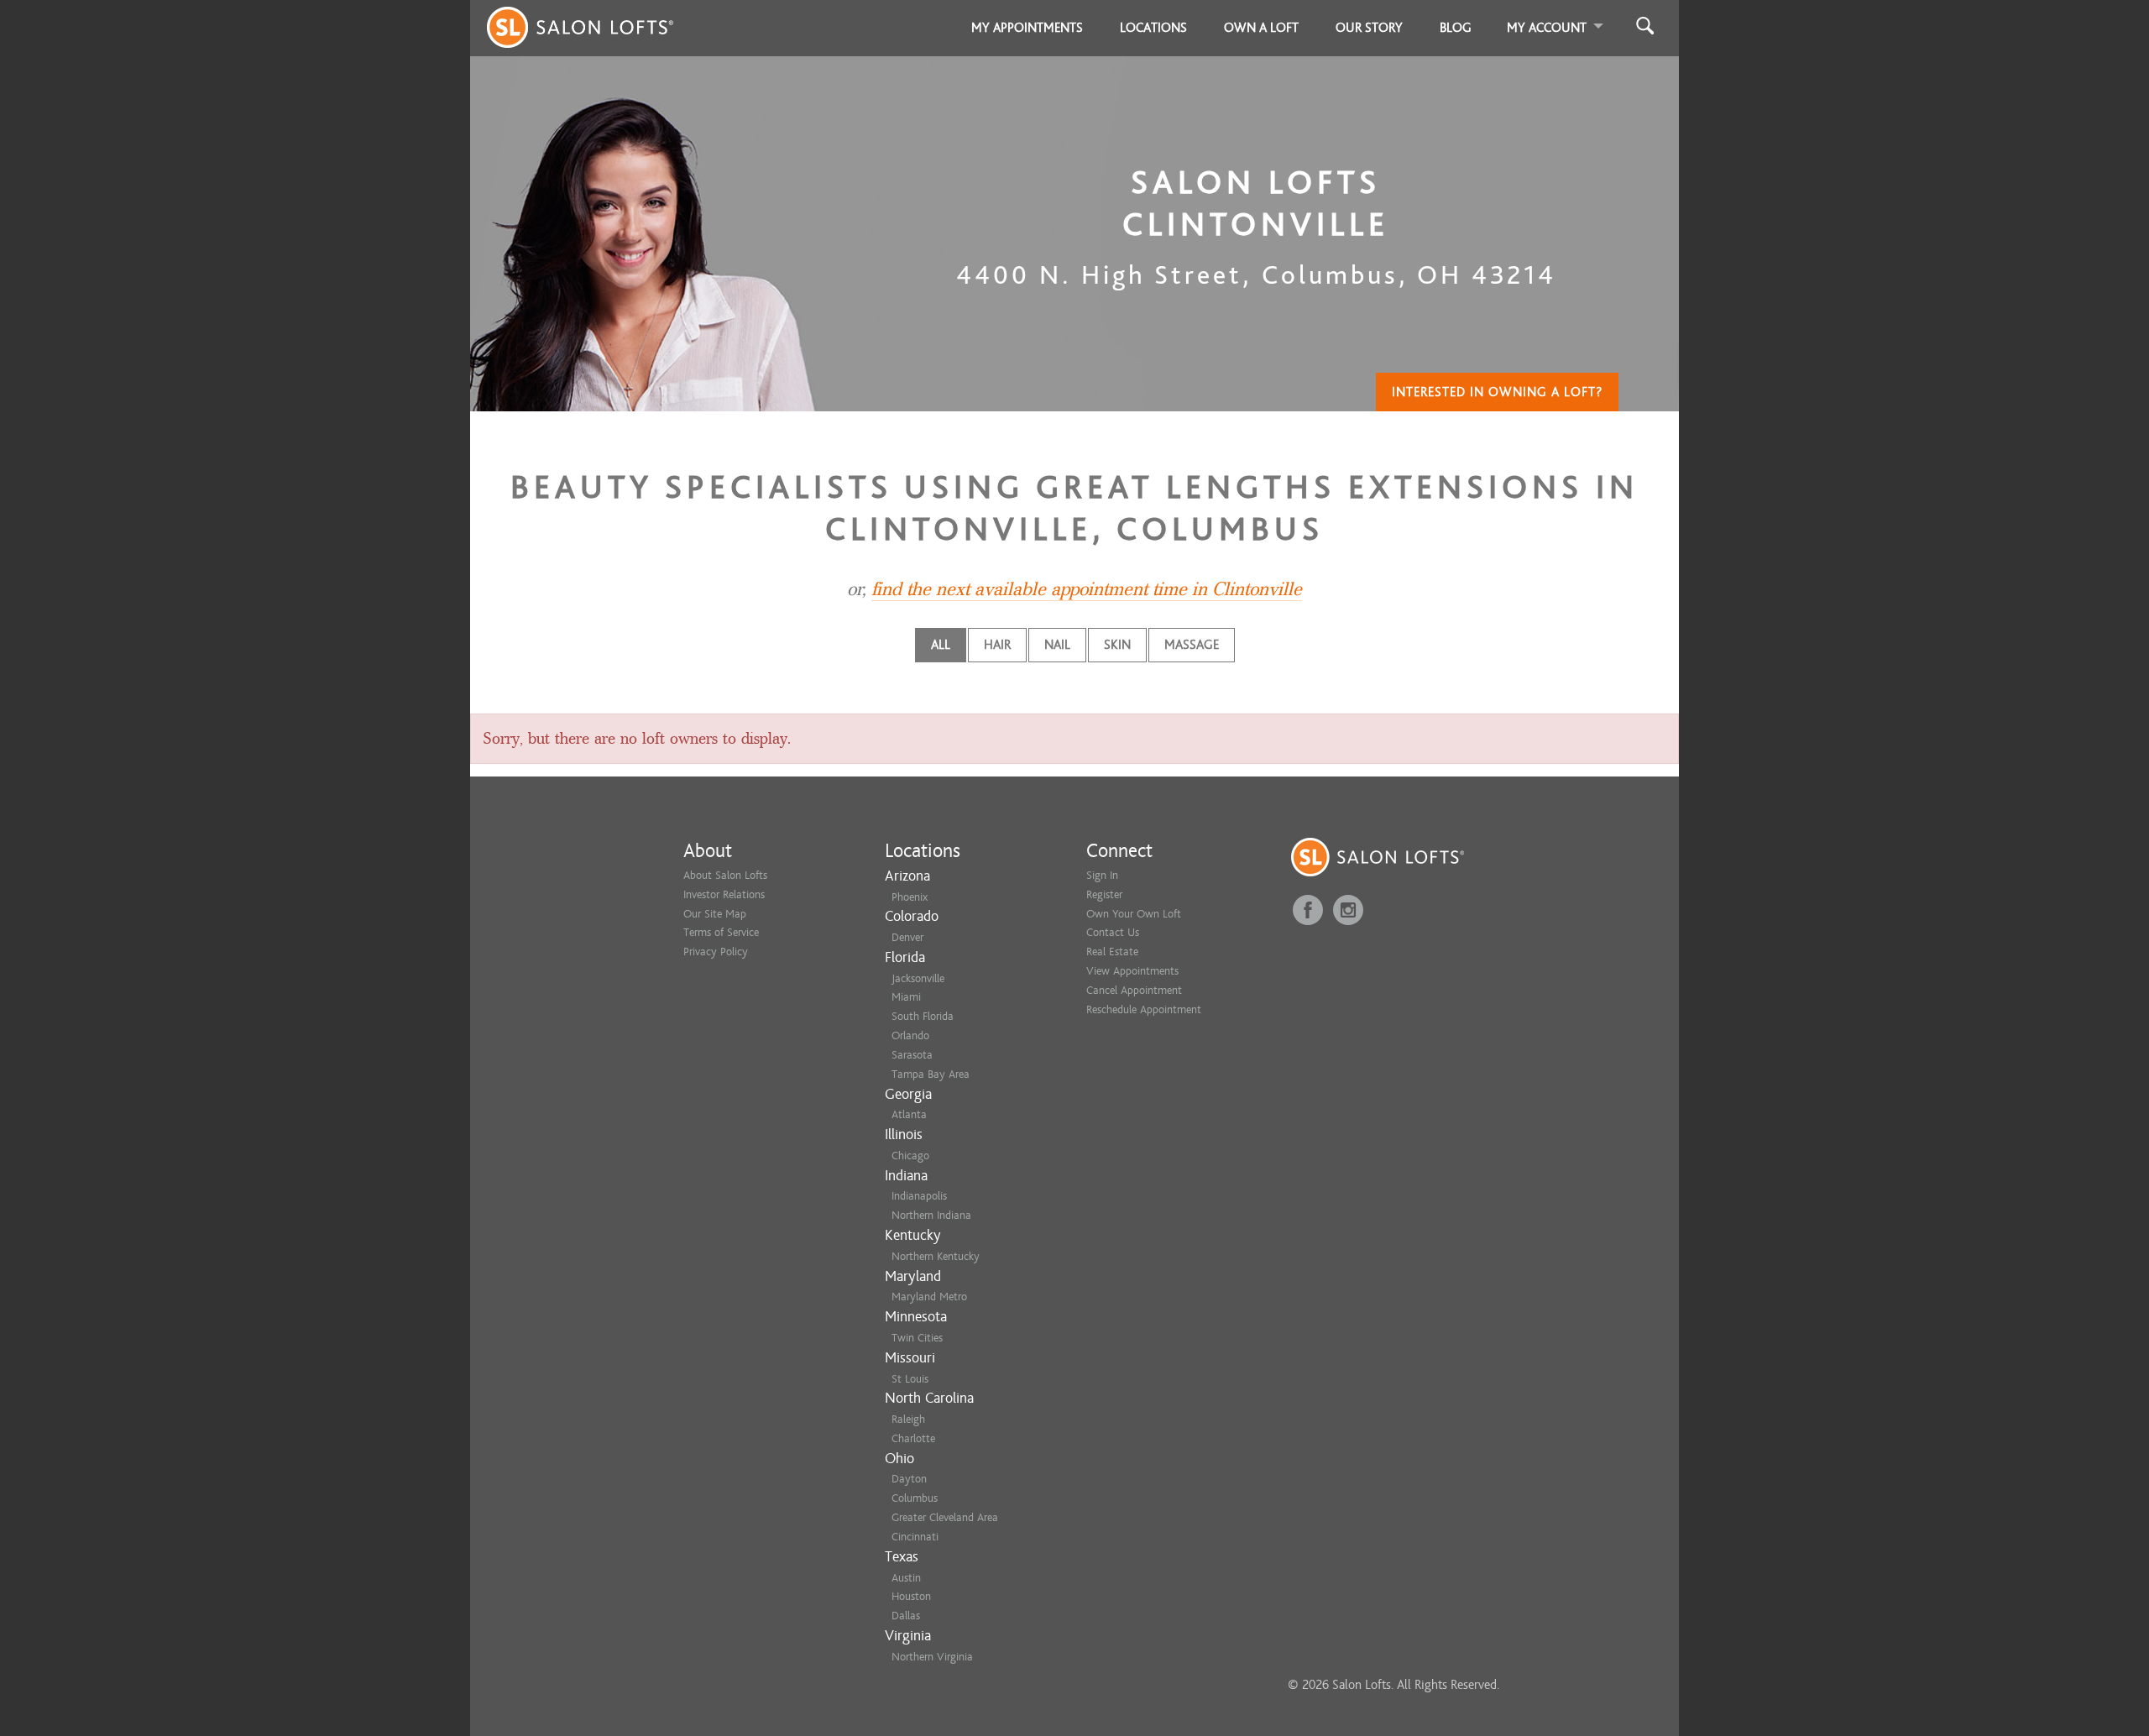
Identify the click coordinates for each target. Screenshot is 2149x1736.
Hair (997, 645)
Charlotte (913, 1438)
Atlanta (909, 1114)
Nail (1057, 645)
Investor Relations (724, 894)
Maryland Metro (929, 1297)
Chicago (910, 1156)
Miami (906, 997)
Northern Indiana (931, 1215)
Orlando (910, 1035)
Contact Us (1113, 932)
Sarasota (912, 1055)
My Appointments (1027, 28)
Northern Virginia (932, 1657)
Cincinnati (915, 1537)
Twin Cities (917, 1338)
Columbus (915, 1498)
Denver (907, 937)
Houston (911, 1596)
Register (1104, 894)
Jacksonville (918, 978)
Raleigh (908, 1419)
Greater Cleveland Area (945, 1517)
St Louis (910, 1379)
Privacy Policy (716, 952)
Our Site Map (715, 914)
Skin (1117, 645)
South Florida (923, 1016)
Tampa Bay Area (931, 1074)
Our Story (1369, 28)
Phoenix (910, 897)
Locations (1153, 28)
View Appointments (1132, 971)
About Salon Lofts (725, 875)
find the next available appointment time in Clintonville (1087, 589)
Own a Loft (1261, 28)
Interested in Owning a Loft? (1497, 392)
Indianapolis (919, 1196)
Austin (906, 1578)
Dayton (909, 1479)
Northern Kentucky (936, 1256)
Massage (1192, 645)
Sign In (1102, 875)
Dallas (906, 1616)
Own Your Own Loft (1134, 914)
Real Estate (1112, 952)
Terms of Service (721, 932)
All (941, 645)
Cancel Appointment (1134, 990)
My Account (1547, 28)
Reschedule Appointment (1144, 1009)
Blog (1456, 28)
